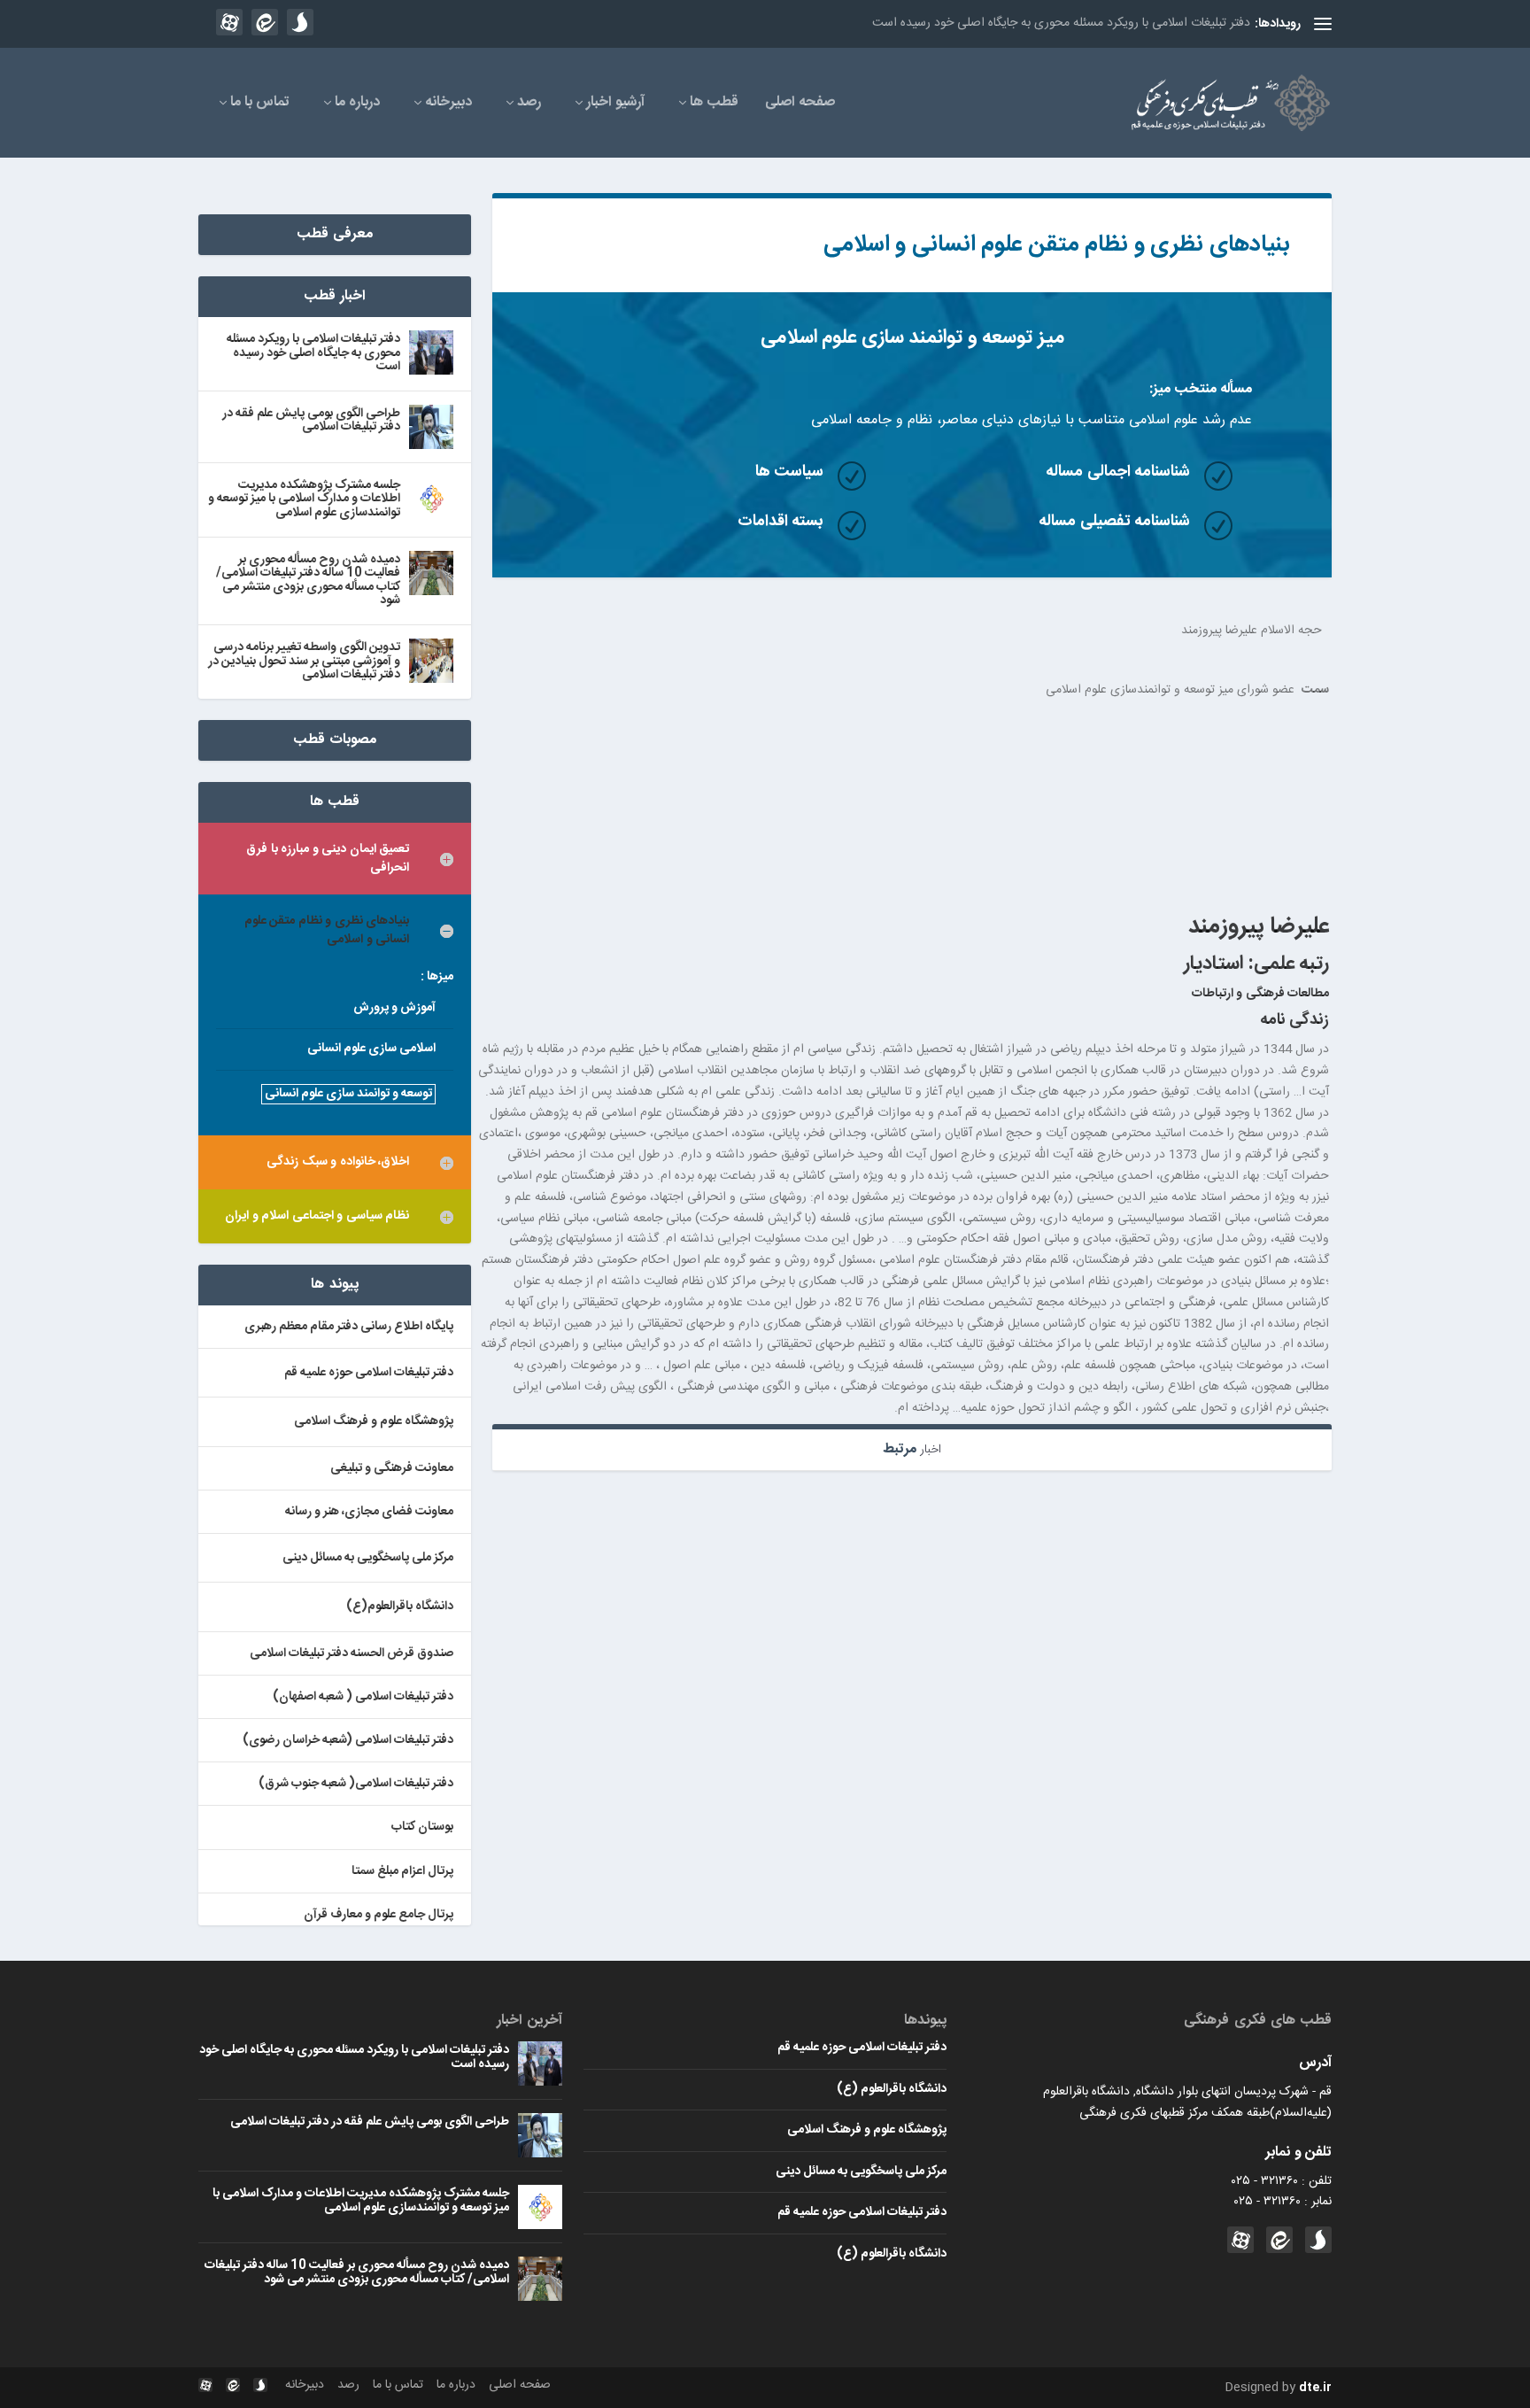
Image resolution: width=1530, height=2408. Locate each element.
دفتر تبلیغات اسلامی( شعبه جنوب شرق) (356, 1784)
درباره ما (357, 105)
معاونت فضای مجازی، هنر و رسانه (369, 1512)
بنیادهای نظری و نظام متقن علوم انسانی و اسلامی (1057, 245)
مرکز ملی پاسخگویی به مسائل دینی (368, 1558)
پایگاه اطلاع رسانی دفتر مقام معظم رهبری (349, 1327)
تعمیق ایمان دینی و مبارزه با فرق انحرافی (328, 859)
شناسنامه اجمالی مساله (1118, 472)
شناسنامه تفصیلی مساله (1114, 522)
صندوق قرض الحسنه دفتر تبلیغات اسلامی (352, 1653)
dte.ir (1315, 2388)
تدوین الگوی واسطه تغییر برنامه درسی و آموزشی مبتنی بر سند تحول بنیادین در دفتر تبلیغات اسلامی (304, 662)
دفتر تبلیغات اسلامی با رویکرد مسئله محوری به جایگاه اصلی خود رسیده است (1061, 23)
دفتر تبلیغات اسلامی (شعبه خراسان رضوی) (348, 1740)
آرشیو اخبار (615, 105)
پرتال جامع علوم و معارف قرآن (379, 1915)
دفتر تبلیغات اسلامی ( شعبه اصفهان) (363, 1697)
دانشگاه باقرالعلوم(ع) (400, 1607)
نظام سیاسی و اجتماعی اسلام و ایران (317, 1216)
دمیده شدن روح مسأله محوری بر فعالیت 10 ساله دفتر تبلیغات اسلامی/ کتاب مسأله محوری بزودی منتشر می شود (308, 581)
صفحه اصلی (800, 105)
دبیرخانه (448, 105)
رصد (529, 105)
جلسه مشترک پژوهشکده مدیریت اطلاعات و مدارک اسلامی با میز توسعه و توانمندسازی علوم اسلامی (304, 500)
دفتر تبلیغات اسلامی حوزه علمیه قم (369, 1373)
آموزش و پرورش (394, 1008)
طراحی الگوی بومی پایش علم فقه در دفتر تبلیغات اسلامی (311, 421)
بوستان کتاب (422, 1827)
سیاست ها (790, 472)
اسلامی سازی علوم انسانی (371, 1049)
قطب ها (714, 105)
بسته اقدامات (781, 522)
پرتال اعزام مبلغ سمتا (402, 1871)
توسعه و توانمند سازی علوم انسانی (348, 1094)
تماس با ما (260, 105)
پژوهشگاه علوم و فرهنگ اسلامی (374, 1421)
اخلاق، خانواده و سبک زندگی (338, 1162)
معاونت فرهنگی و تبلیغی (392, 1468)
